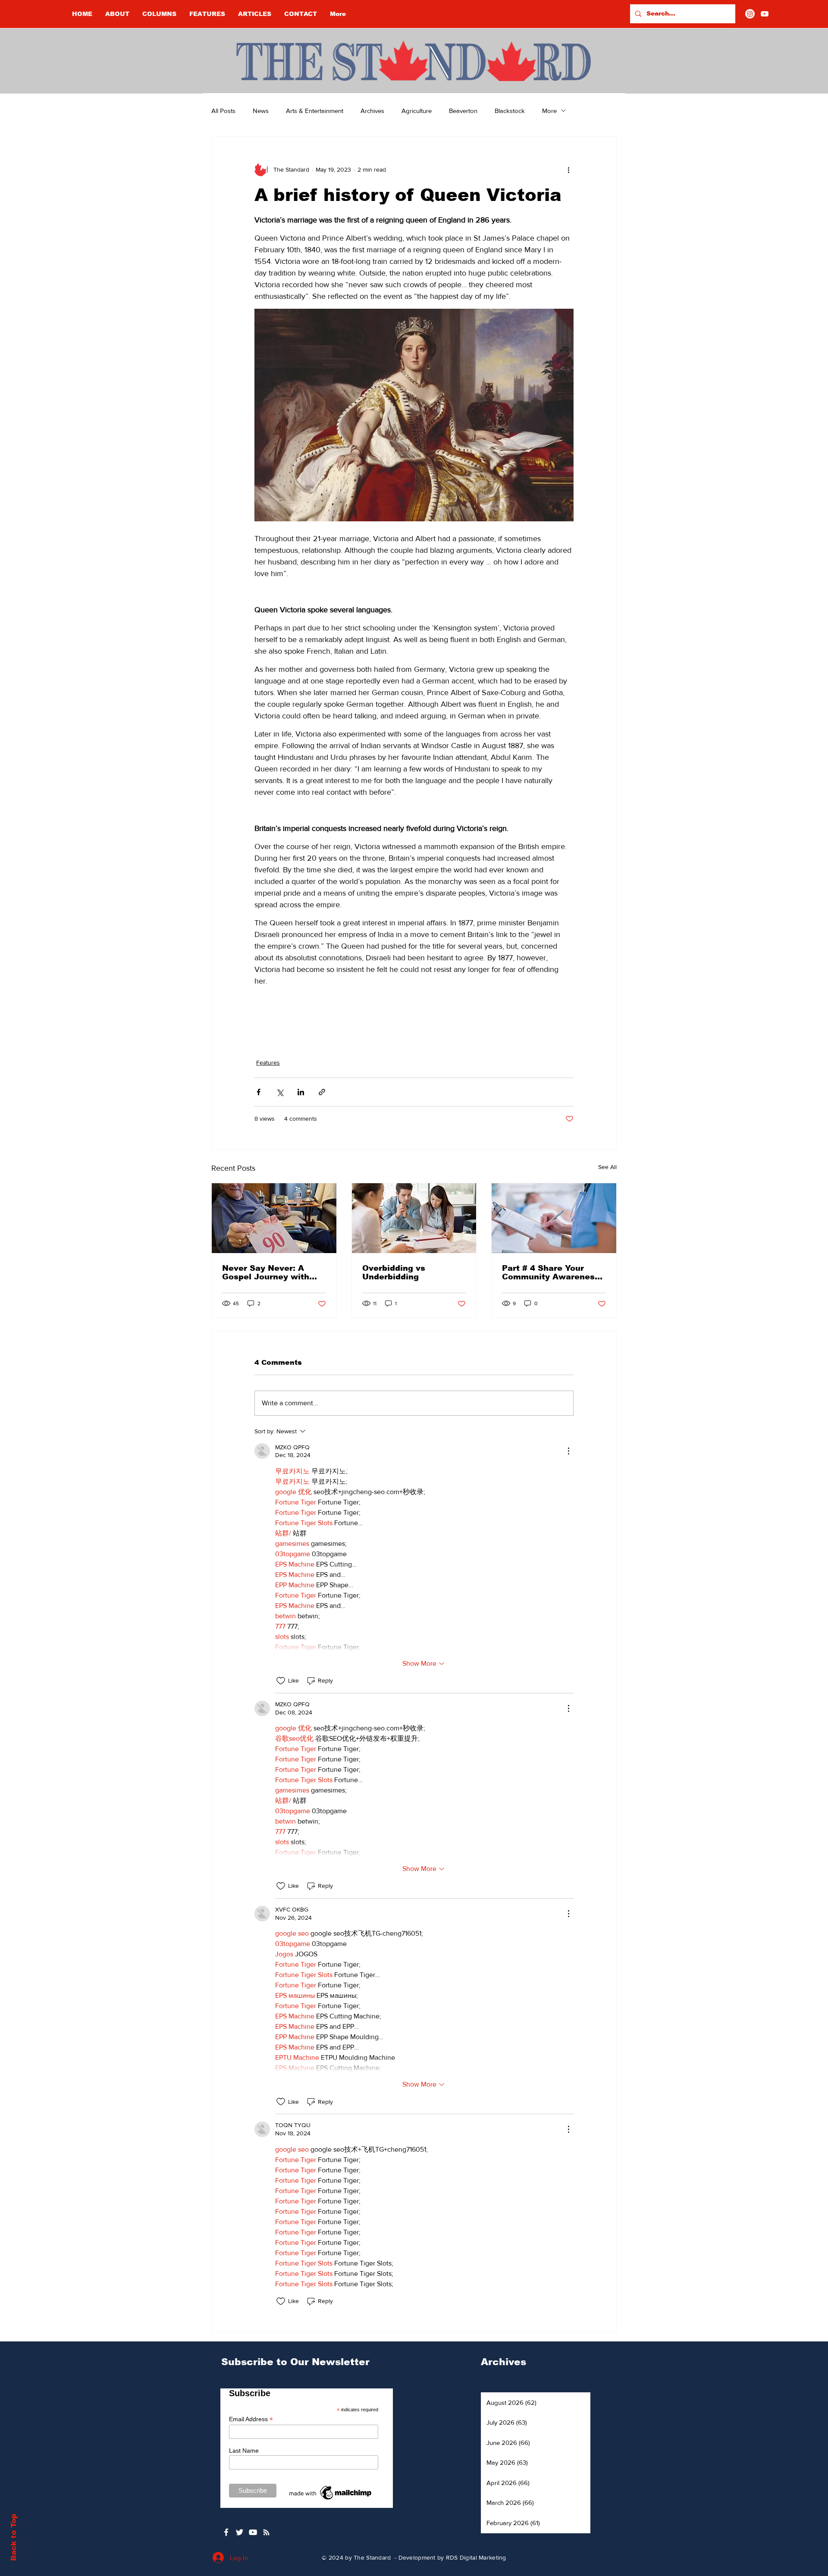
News (261, 111)
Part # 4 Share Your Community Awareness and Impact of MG (551, 1272)
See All (607, 1167)
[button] (159, 14)
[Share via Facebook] (259, 1092)
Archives (372, 111)
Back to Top (14, 2537)
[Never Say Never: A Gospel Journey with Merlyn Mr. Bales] (274, 1218)
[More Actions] (568, 1451)
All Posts (223, 111)
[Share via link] (322, 1092)
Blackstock (510, 111)
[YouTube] (765, 14)
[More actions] (568, 169)
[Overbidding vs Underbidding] (414, 1218)
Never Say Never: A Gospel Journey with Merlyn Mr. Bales (266, 1272)
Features (268, 1062)
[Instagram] (750, 14)
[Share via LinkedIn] (301, 1092)
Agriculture (417, 111)
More (549, 111)
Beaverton (463, 111)
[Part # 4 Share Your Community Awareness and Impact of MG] (554, 1218)
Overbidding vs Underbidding (394, 1272)
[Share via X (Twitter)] (280, 1092)
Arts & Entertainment (315, 111)
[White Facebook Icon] (226, 2532)
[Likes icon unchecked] (281, 1681)
